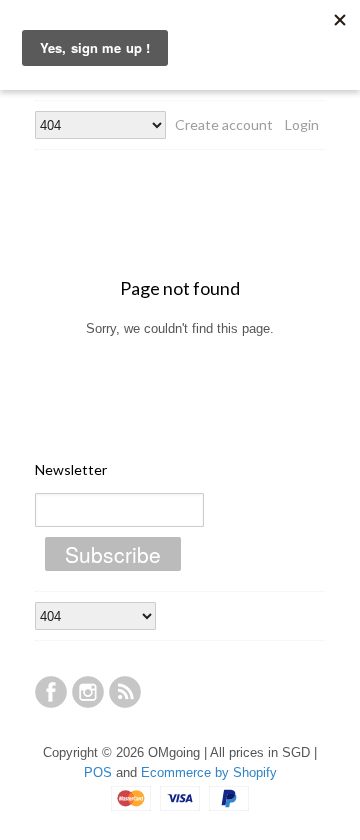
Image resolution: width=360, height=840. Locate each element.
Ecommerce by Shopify (209, 772)
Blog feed (125, 692)
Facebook (51, 692)
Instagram (88, 692)
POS (98, 772)
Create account (224, 124)
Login (302, 124)
